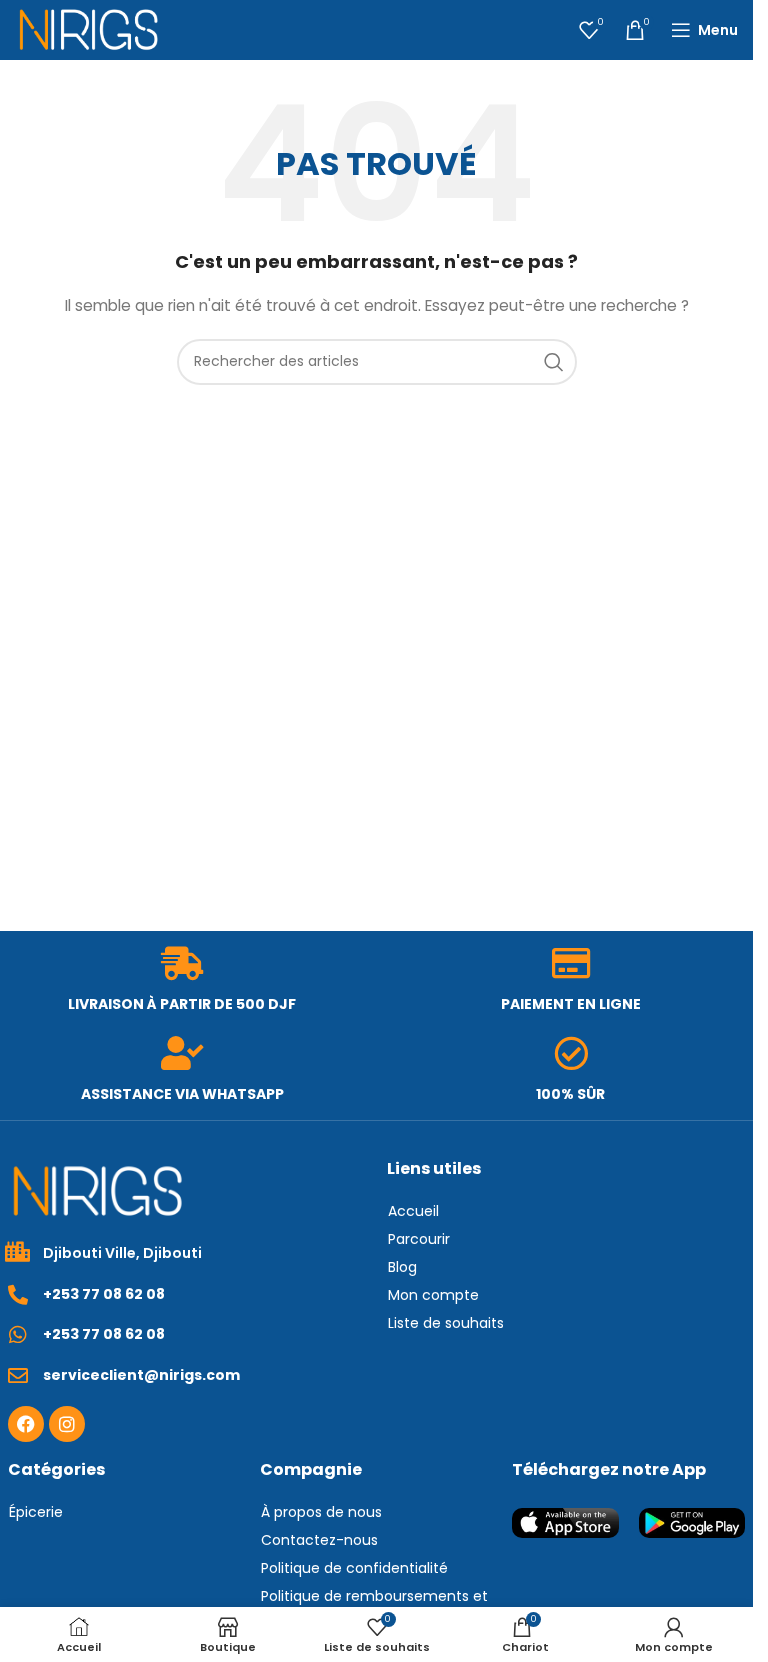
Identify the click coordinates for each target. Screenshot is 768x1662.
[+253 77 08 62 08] (18, 1295)
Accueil (413, 1211)
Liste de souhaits (446, 1323)
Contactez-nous (319, 1540)
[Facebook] (26, 1424)
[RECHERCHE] (554, 362)
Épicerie (36, 1512)
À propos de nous (321, 1512)
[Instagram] (67, 1424)
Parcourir (419, 1239)
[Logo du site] (88, 29)
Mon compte (433, 1295)
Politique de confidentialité (354, 1568)
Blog (402, 1267)
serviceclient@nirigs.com (141, 1375)
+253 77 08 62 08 (104, 1294)
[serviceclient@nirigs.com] (18, 1376)
